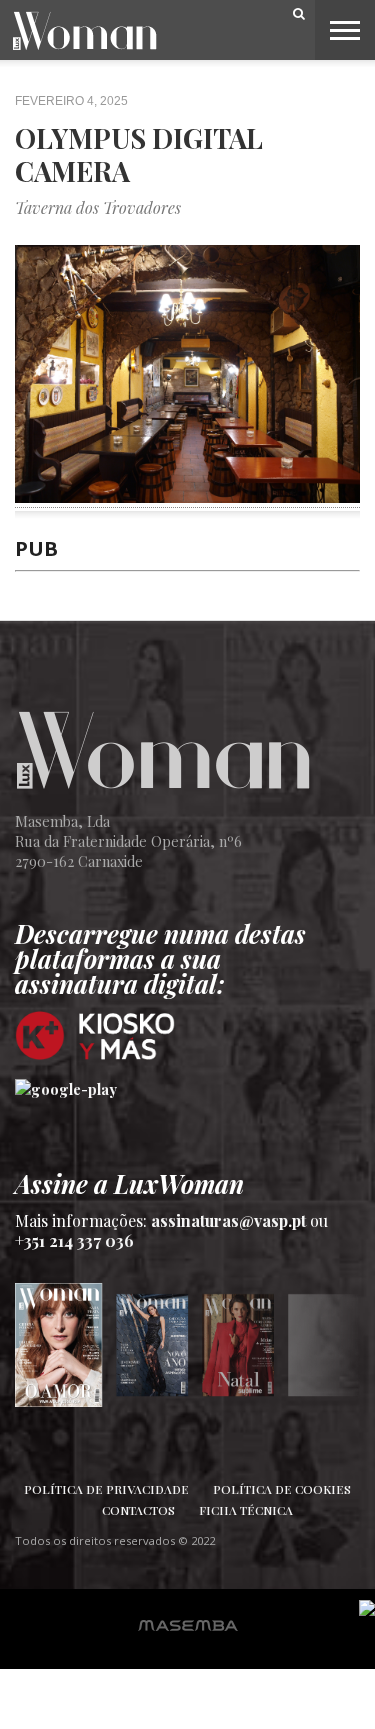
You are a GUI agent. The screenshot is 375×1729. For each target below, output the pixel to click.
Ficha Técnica (246, 1510)
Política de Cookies (282, 1489)
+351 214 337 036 (74, 1240)
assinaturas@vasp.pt (228, 1220)
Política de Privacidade (106, 1489)
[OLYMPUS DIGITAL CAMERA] (187, 496)
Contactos (138, 1510)
